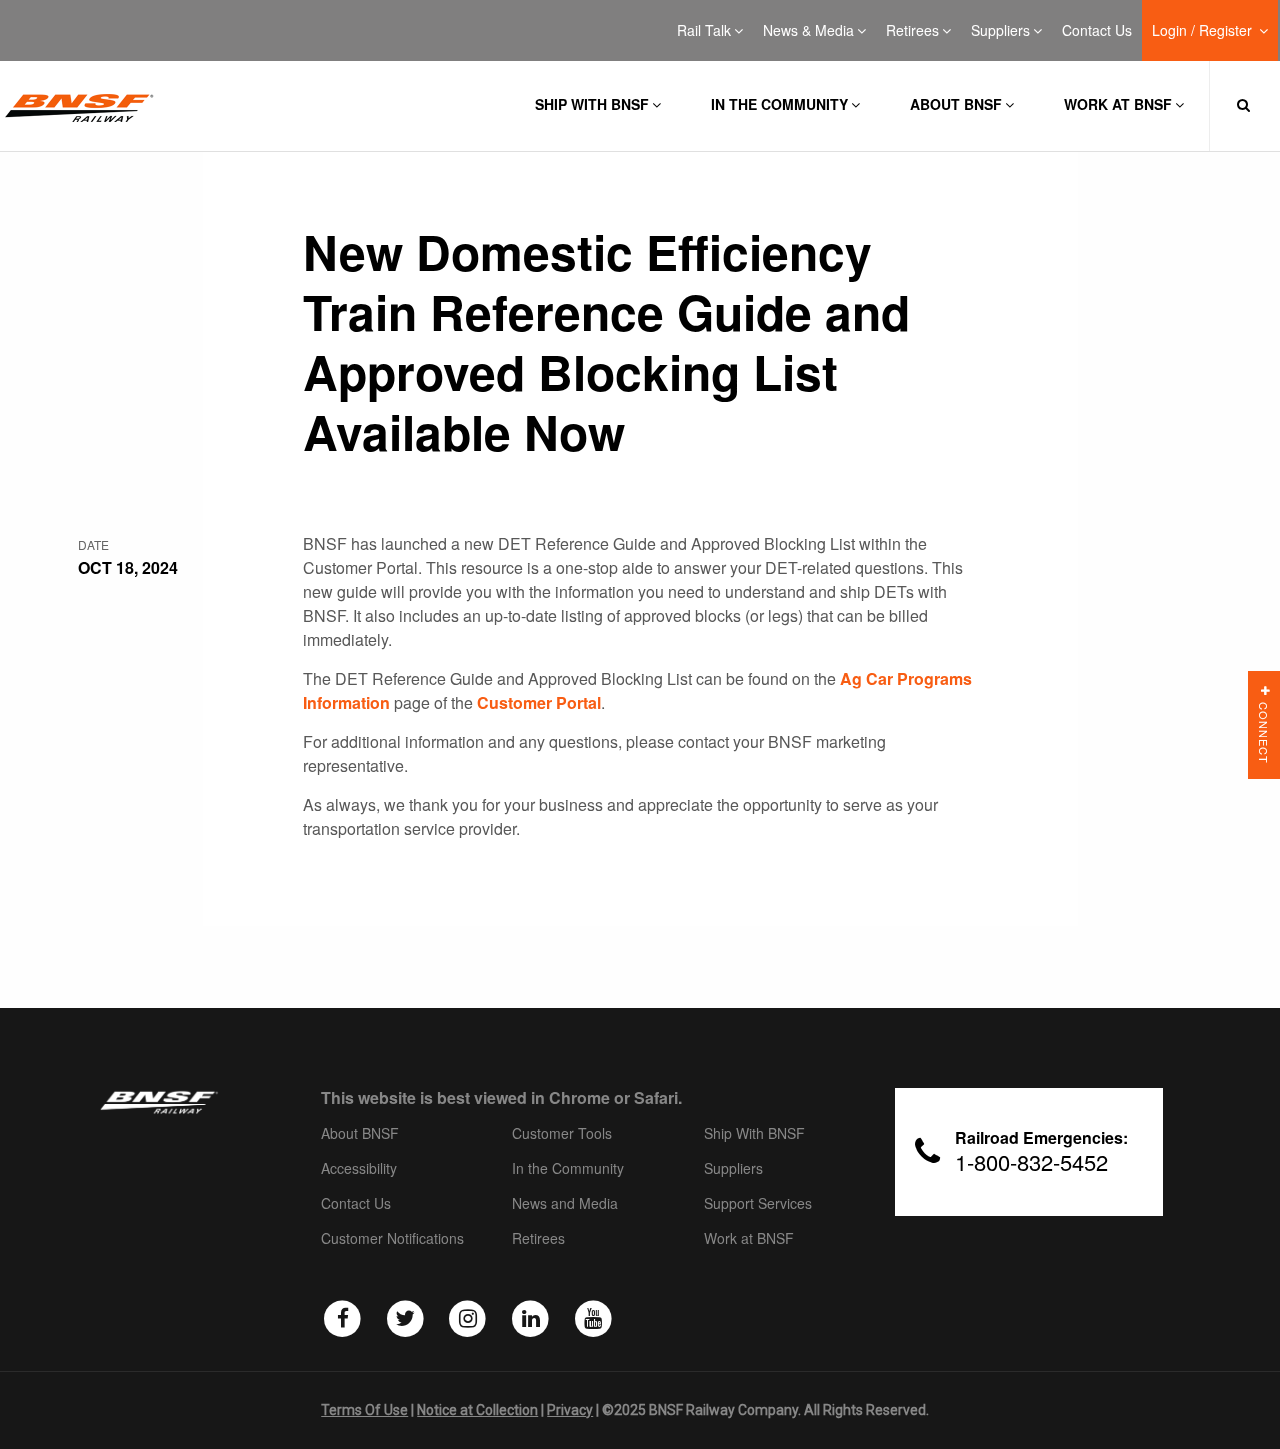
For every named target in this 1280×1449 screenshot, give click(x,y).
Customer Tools (562, 1134)
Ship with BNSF (592, 104)
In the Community (779, 104)
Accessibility (359, 1169)
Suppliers (1000, 31)
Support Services (758, 1204)
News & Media (808, 31)
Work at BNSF (1118, 104)
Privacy (570, 1410)
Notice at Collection (477, 1410)
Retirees (912, 31)
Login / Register (1204, 31)
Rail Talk (704, 31)
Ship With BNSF (754, 1134)
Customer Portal (539, 702)
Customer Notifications (392, 1239)
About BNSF (956, 104)
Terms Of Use (364, 1410)
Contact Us (1097, 31)
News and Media (565, 1204)
